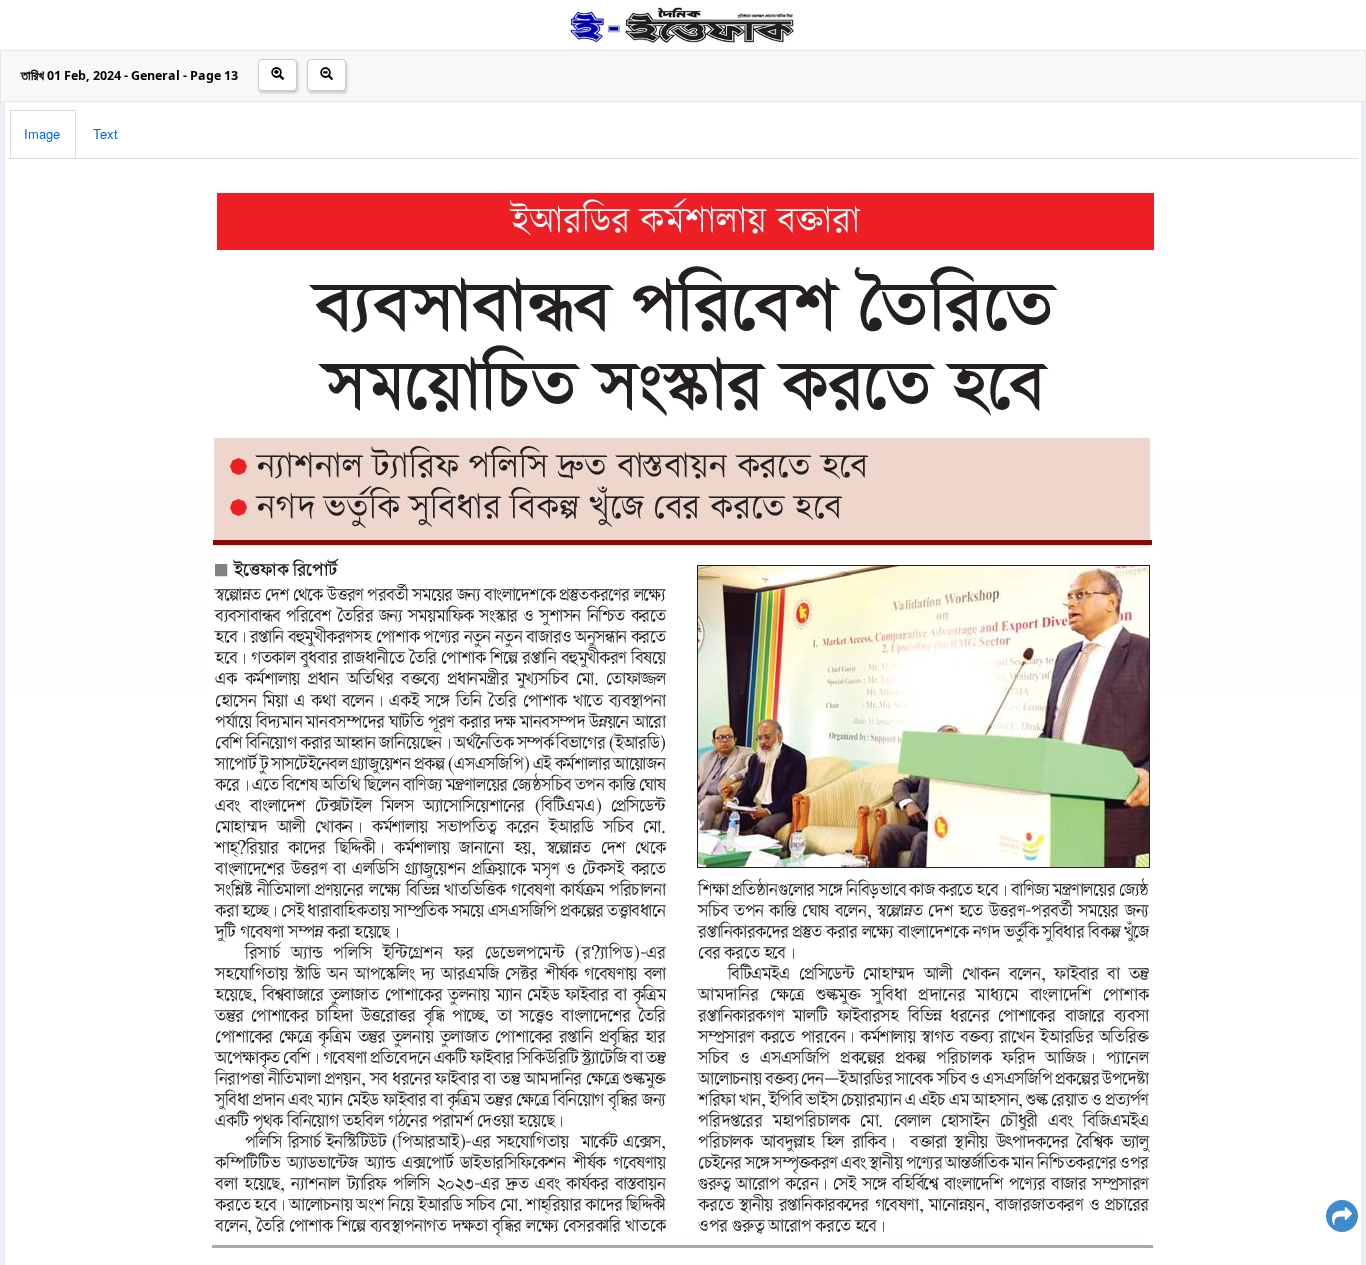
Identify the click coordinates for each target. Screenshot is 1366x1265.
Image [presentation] (42, 133)
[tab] (43, 134)
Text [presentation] (105, 133)
